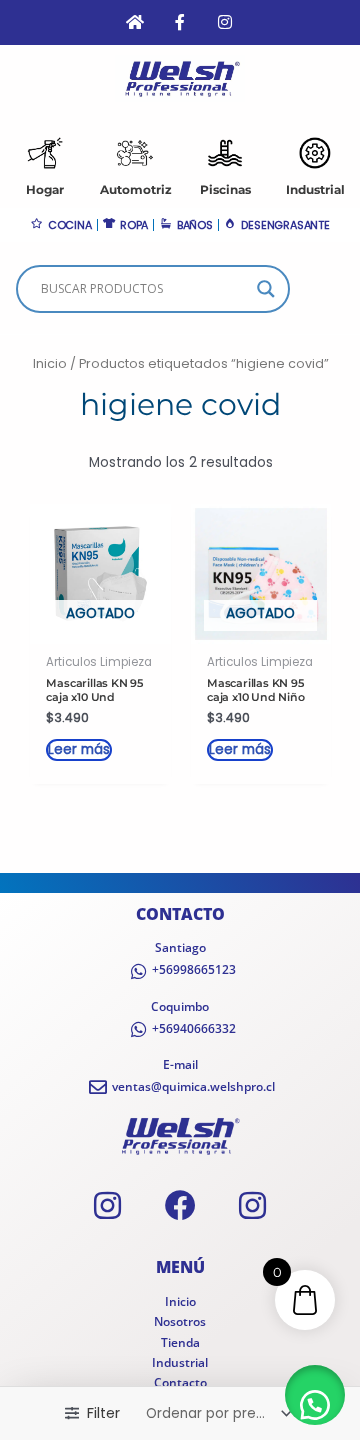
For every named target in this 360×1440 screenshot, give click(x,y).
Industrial (315, 189)
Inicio (50, 363)
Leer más (79, 749)
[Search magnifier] (266, 289)
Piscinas (225, 189)
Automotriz (136, 189)
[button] (315, 1395)
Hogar (45, 189)
